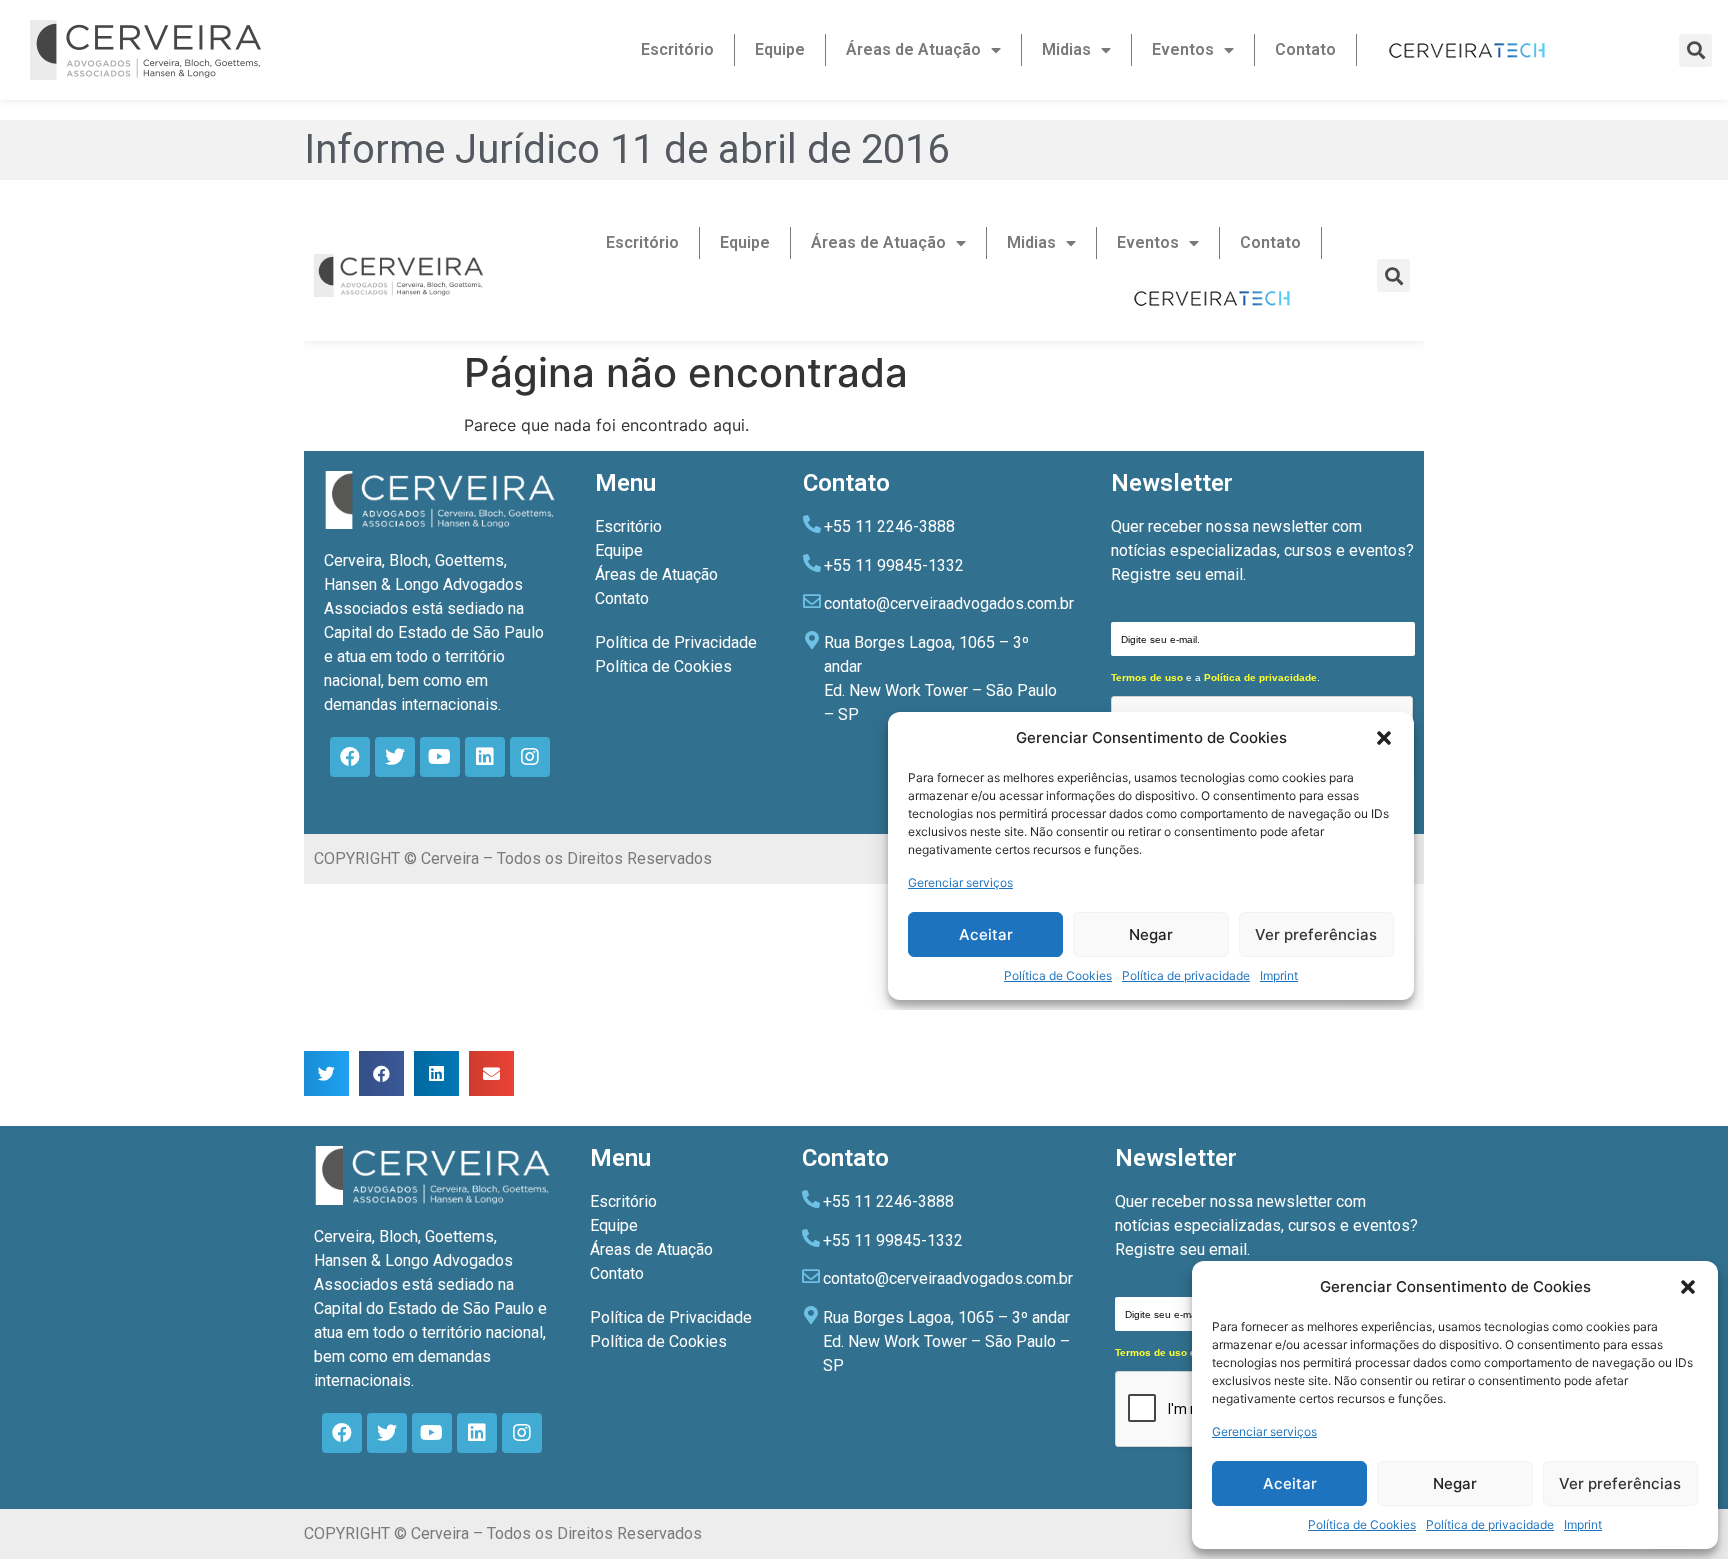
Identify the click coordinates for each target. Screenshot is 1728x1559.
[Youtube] (432, 1433)
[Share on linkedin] (436, 1073)
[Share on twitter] (326, 1073)
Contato (1305, 49)
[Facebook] (342, 1433)
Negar (1455, 1483)
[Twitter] (387, 1433)
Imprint (1583, 1524)
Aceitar (1290, 1483)
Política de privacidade (1490, 1524)
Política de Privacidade (671, 1317)
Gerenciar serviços (1264, 1431)
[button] (1688, 1287)
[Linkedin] (477, 1433)
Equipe (780, 49)
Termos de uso (1151, 1352)
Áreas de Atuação (913, 49)
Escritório (677, 49)
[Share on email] (491, 1073)
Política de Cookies (1362, 1524)
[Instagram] (522, 1433)
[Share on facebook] (381, 1073)
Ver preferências (1620, 1483)
